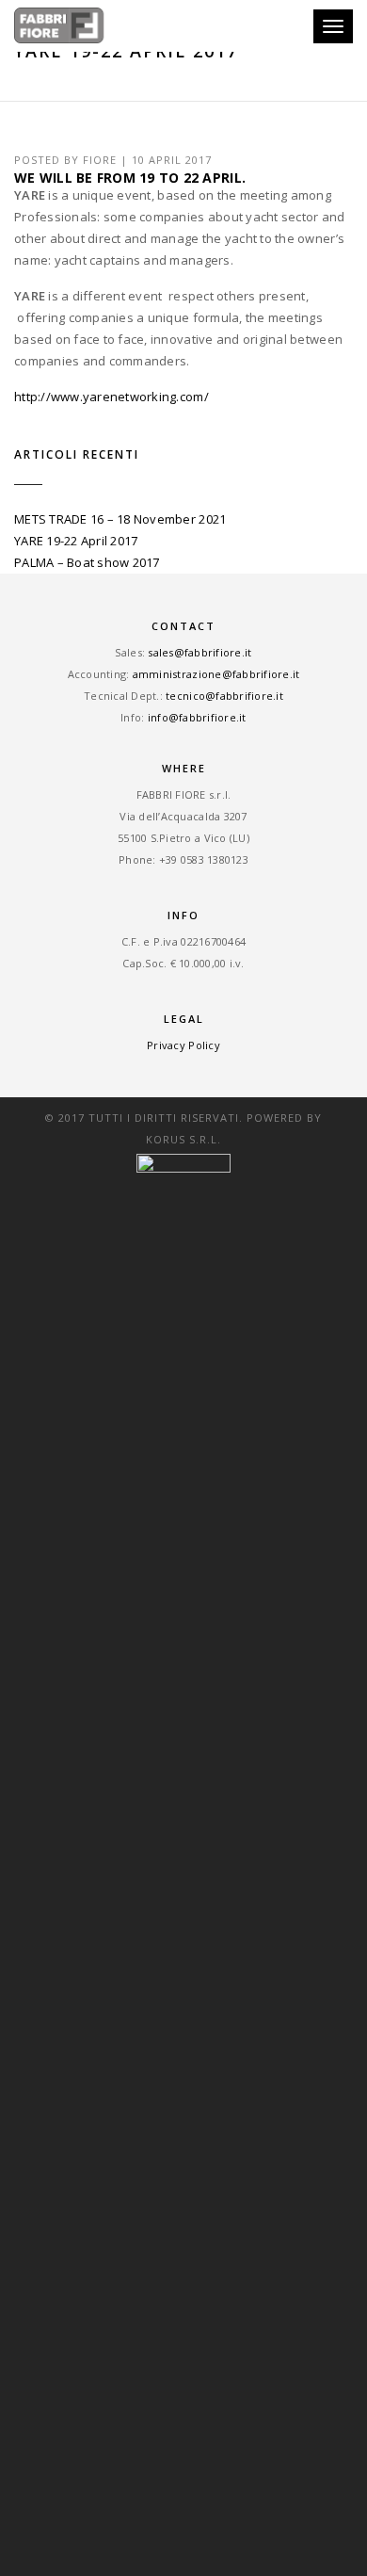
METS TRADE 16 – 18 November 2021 (120, 519)
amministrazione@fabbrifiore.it (216, 674)
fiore (100, 160)
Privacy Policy (183, 1045)
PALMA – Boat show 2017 (87, 562)
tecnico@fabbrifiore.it (224, 696)
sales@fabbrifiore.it (199, 652)
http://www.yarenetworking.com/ (112, 397)
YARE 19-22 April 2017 (76, 541)
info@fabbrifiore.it (197, 717)
